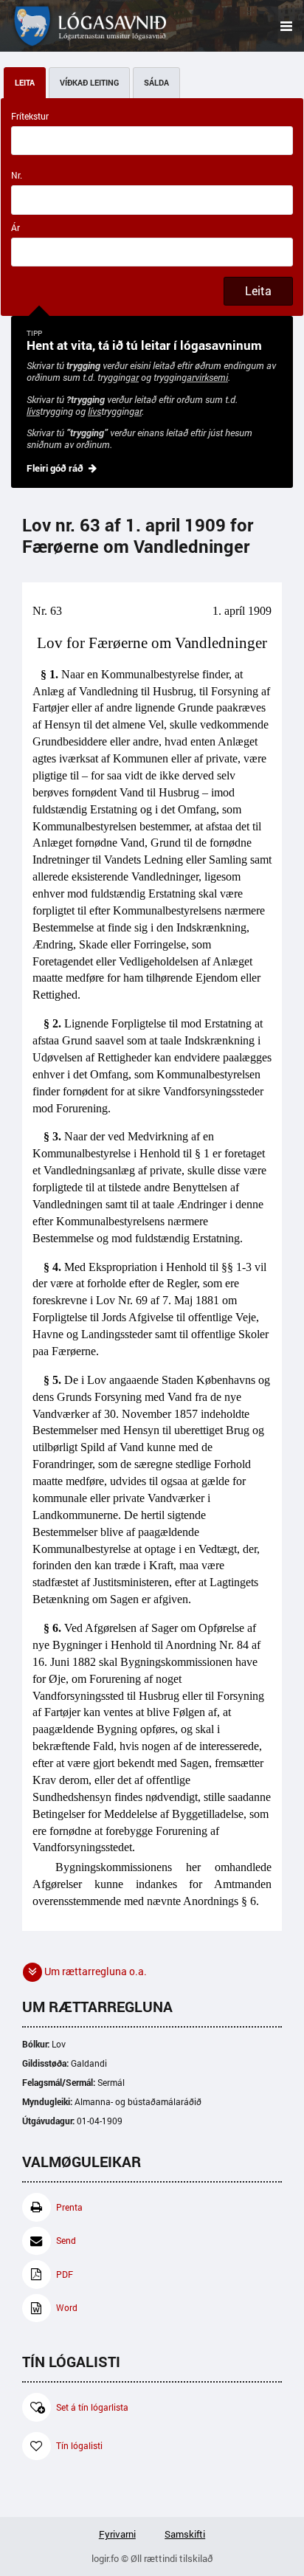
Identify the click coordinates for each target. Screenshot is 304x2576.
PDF (65, 2274)
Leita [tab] (25, 83)
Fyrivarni (117, 2534)
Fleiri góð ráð (55, 468)
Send (66, 2241)
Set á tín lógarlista (92, 2407)
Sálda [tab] (156, 83)
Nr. (17, 175)
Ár (15, 228)
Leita (258, 291)
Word (67, 2308)
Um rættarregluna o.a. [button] (94, 1971)
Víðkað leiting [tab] (89, 83)
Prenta (69, 2207)
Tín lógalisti (79, 2446)
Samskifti (185, 2534)
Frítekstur (30, 116)
